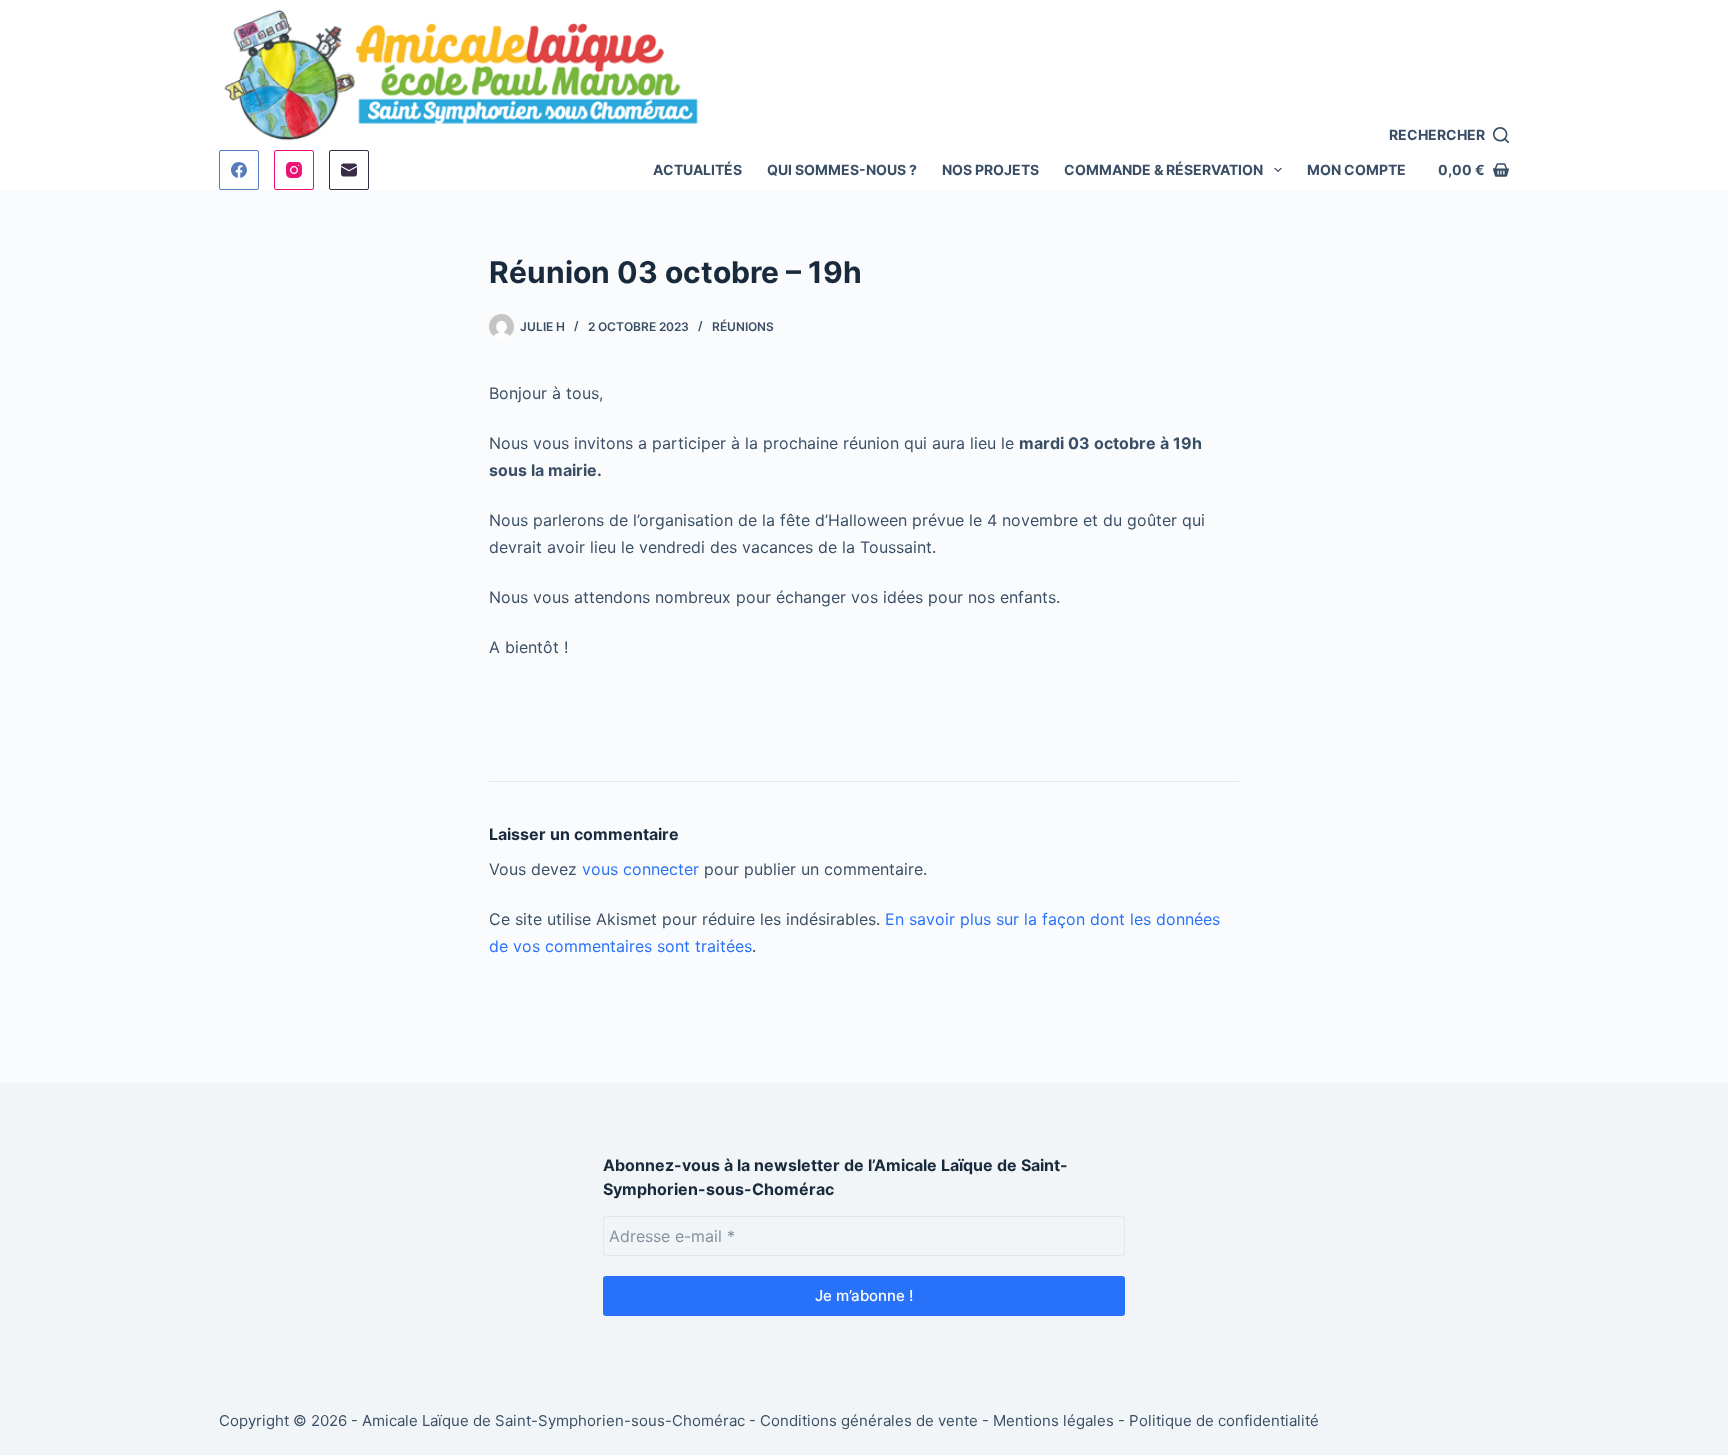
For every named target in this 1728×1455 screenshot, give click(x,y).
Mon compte (1356, 169)
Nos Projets (990, 169)
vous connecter (640, 869)
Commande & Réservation (1163, 169)
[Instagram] (294, 170)
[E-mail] (349, 170)
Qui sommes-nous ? (842, 169)
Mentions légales (1053, 1420)
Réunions (743, 326)
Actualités (697, 169)
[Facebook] (239, 170)
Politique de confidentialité (1224, 1420)
